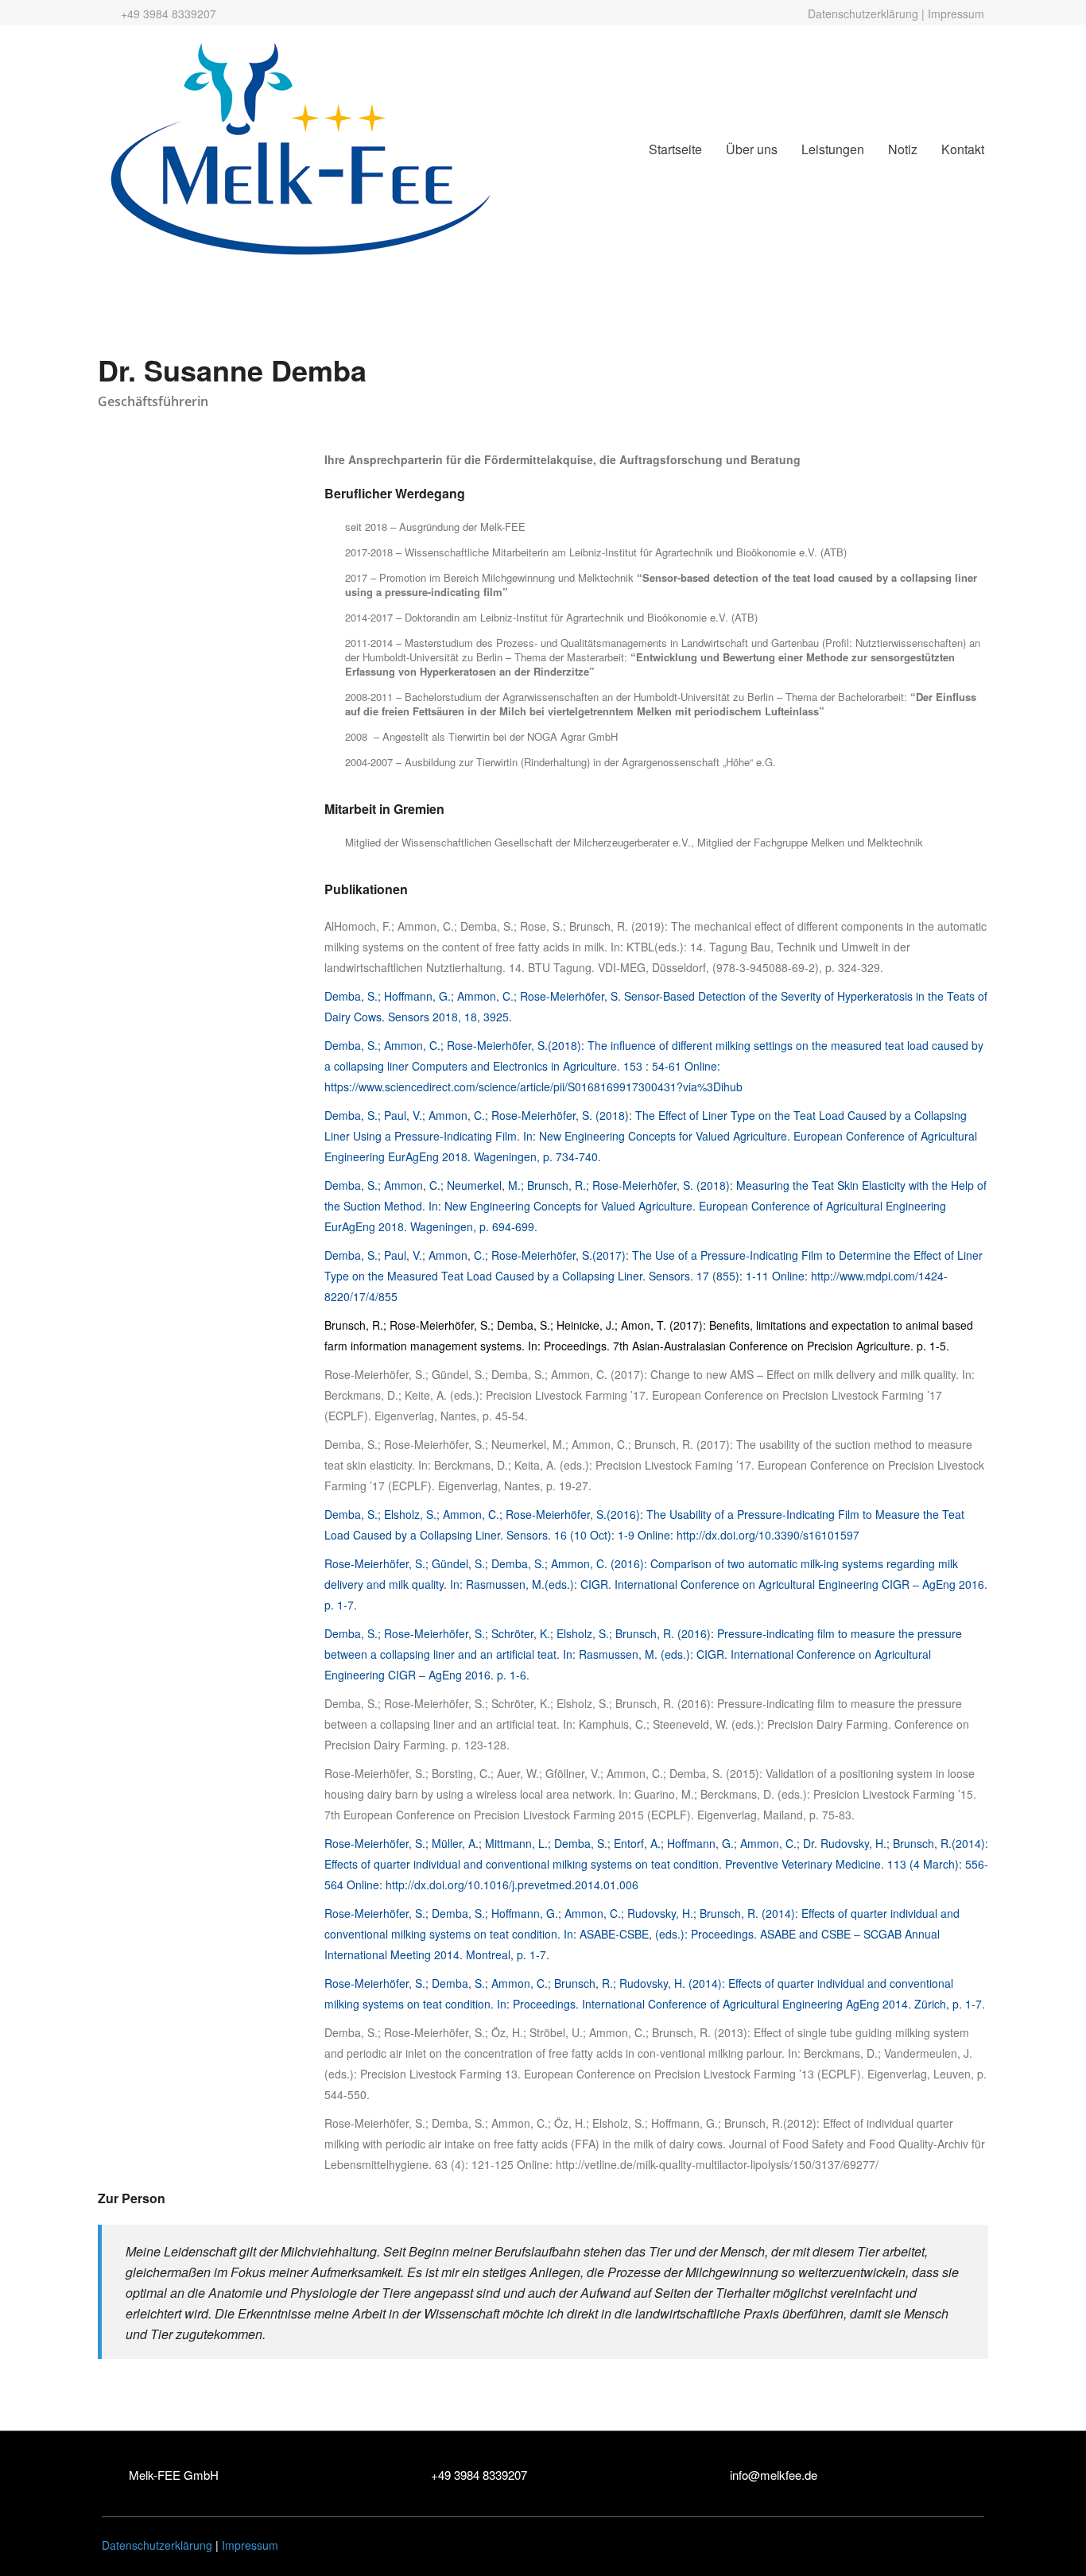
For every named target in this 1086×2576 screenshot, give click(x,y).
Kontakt (963, 149)
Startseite (675, 149)
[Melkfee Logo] (301, 147)
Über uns (752, 149)
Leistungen (833, 149)
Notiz (903, 149)
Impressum (956, 14)
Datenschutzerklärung (863, 14)
